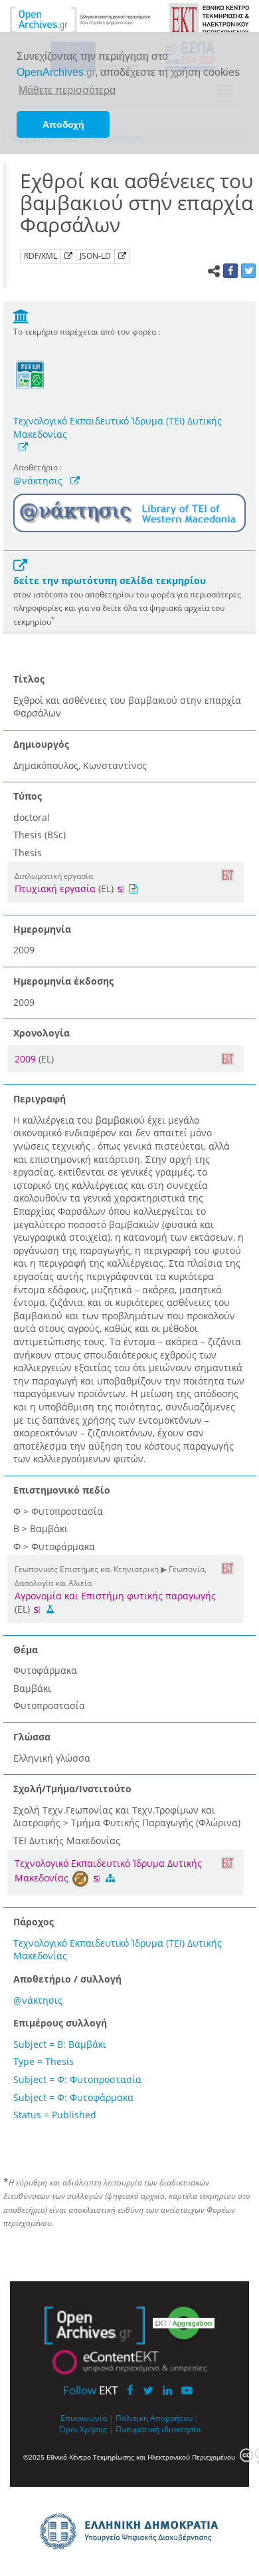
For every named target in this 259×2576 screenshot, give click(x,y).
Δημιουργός (41, 744)
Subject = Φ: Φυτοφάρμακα (73, 2097)
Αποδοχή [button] (63, 124)
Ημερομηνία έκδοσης (63, 981)
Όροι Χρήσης (83, 2429)
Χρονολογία (42, 1033)
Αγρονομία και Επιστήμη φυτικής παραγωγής (115, 1596)
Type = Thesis (43, 2061)
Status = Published (55, 2115)
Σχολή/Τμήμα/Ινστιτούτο (72, 1789)
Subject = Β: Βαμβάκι (60, 2044)
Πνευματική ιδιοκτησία (158, 2429)
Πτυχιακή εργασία (55, 888)
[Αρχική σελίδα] (80, 19)
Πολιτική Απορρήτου (154, 2418)
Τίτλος (29, 679)
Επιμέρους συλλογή (60, 2023)
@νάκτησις (38, 481)
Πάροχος (34, 1922)
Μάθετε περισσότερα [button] (67, 90)
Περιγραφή (40, 1099)
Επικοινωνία (84, 2418)
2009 (27, 1059)
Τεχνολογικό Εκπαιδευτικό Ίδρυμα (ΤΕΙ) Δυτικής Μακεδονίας (118, 427)
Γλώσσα (32, 1737)
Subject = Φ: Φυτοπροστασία (77, 2079)
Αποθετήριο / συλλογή (67, 1979)
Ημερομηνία (42, 929)
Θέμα (26, 1650)
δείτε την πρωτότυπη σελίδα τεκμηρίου (110, 580)
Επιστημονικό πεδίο (62, 1490)
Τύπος (28, 796)
